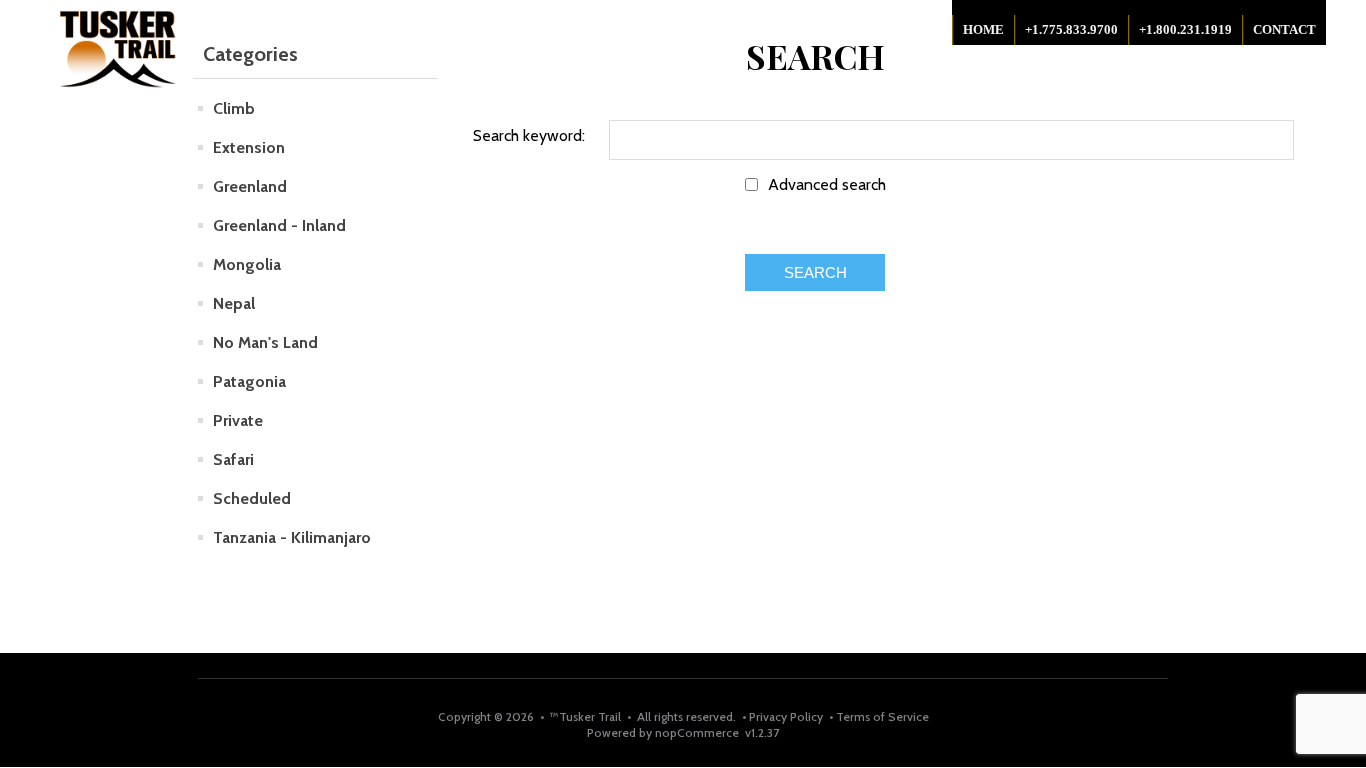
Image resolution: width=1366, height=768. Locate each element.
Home (983, 29)
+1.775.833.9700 (1071, 29)
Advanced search (827, 184)
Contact (1284, 29)
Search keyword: (529, 135)
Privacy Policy (787, 716)
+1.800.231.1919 (1185, 29)
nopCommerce (697, 732)
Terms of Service (881, 716)
